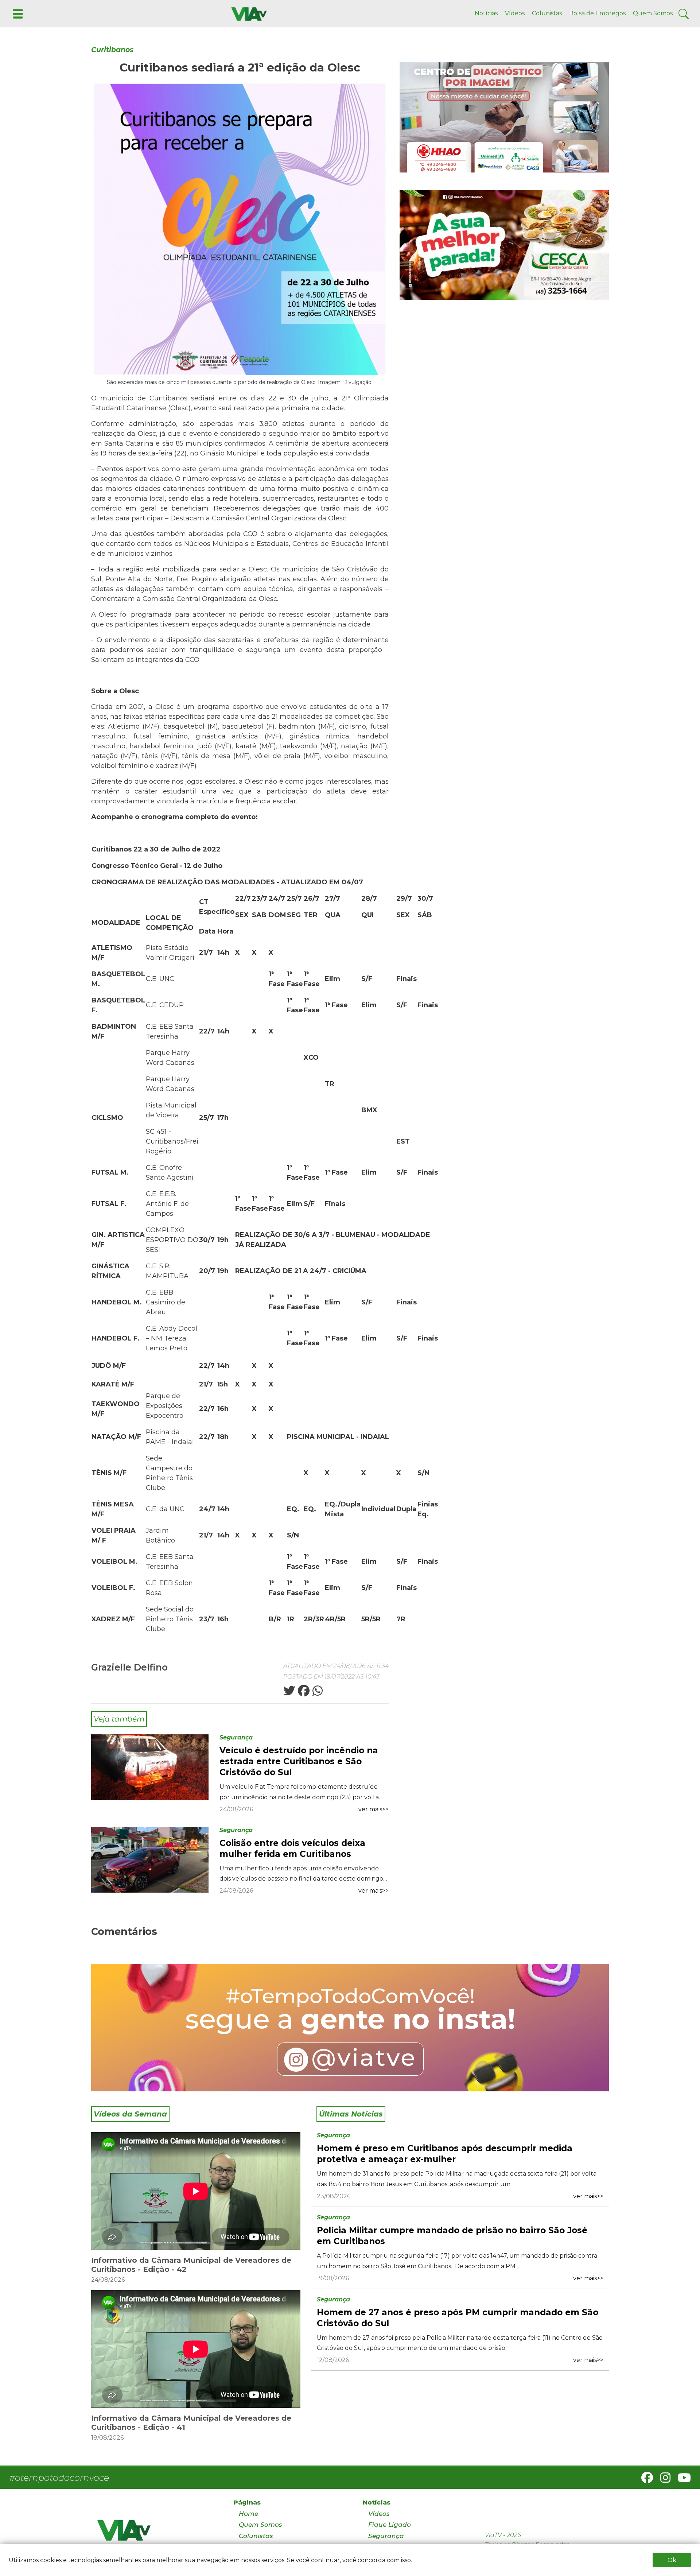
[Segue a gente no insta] (350, 2028)
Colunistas (547, 13)
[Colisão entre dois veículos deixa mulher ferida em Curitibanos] (150, 1859)
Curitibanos (112, 50)
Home (248, 2514)
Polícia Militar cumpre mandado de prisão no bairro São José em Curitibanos (452, 2236)
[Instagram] (662, 2480)
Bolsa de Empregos (597, 13)
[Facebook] (644, 2480)
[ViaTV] (248, 13)
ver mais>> (374, 1809)
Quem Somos (653, 13)
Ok (672, 2560)
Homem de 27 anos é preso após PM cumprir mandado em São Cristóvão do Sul (458, 2318)
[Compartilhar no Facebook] (303, 1693)
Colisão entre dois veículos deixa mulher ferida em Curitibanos (292, 1848)
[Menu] (17, 13)
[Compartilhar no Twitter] (289, 1693)
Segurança (236, 1737)
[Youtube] (681, 2480)
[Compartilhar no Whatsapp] (317, 1693)
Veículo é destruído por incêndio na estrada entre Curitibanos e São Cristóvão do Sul (299, 1761)
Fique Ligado (390, 2525)
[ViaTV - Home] (156, 2534)
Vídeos (515, 13)
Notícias (486, 13)
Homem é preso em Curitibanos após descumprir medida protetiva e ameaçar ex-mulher (445, 2154)
